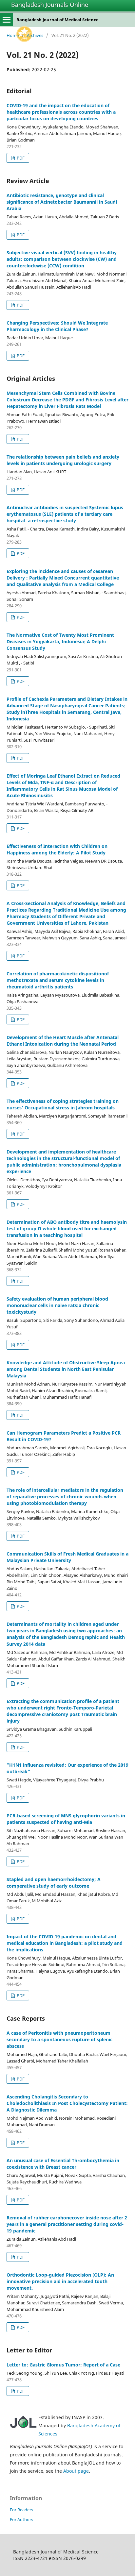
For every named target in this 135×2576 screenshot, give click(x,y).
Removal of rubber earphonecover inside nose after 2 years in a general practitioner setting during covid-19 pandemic (67, 2224)
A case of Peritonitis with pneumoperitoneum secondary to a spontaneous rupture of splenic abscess (59, 2039)
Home (13, 35)
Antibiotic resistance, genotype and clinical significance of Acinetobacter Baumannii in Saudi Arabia (62, 202)
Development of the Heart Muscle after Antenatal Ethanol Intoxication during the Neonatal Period (63, 1041)
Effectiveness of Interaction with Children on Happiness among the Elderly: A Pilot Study (57, 849)
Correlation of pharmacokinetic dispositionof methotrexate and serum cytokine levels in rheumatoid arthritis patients (58, 980)
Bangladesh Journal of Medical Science (58, 20)
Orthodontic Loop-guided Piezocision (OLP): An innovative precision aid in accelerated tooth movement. (60, 2281)
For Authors (21, 2519)
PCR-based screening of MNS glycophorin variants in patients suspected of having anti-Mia (66, 1819)
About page (76, 2471)
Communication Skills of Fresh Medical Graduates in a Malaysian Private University (67, 1557)
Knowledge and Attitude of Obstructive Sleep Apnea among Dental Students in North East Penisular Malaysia (66, 1369)
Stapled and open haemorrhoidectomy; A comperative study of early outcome (54, 1883)
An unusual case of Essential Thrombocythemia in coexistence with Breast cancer (63, 2164)
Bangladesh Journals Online (50, 5)
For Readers (21, 2510)
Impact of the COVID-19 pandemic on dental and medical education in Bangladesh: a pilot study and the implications (65, 1943)
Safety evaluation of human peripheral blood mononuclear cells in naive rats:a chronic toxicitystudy (57, 1305)
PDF (20, 158)
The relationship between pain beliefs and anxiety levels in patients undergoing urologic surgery (63, 460)
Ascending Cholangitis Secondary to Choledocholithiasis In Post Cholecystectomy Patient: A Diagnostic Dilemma (67, 2103)
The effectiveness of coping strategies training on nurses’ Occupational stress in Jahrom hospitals (63, 1104)
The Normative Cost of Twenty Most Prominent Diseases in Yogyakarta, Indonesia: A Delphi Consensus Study (60, 641)
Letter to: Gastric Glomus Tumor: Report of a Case (63, 2365)
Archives (35, 35)
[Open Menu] (7, 20)
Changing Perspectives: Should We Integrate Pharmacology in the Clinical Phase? (57, 326)
